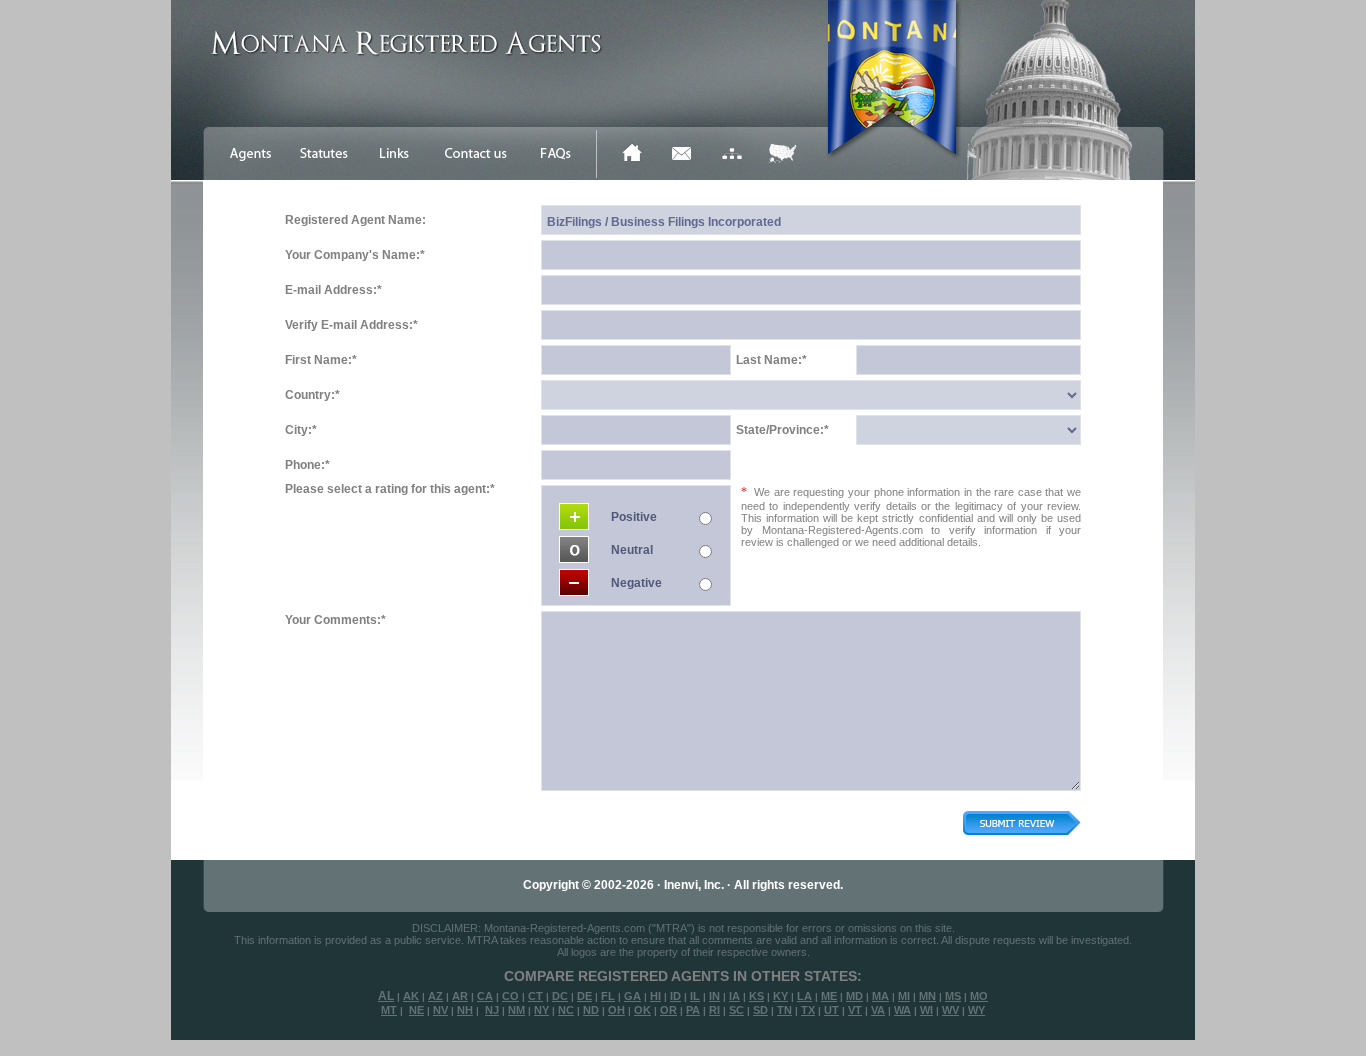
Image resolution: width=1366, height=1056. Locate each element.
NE (416, 1010)
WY (976, 1010)
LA (804, 996)
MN (927, 996)
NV (440, 1010)
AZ (435, 996)
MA (880, 996)
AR (460, 996)
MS (953, 996)
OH (616, 1010)
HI (655, 996)
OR (668, 1010)
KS (756, 996)
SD (760, 1010)
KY (780, 996)
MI (904, 996)
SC (736, 1010)
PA (693, 1010)
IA (734, 996)
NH (465, 1010)
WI (926, 1010)
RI (714, 1010)
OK (642, 1010)
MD (854, 996)
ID (675, 996)
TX (808, 1010)
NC (566, 1010)
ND (591, 1010)
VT (855, 1010)
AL (386, 996)
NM (516, 1010)
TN (784, 1010)
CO (510, 996)
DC (560, 996)
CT (535, 996)
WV (950, 1010)
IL (695, 996)
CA (485, 996)
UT (831, 1010)
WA (902, 1010)
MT (389, 1010)
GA (632, 996)
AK (411, 996)
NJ (492, 1010)
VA (878, 1010)
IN (714, 996)
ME (829, 996)
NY (541, 1010)
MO (979, 996)
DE (584, 996)
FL (608, 996)
